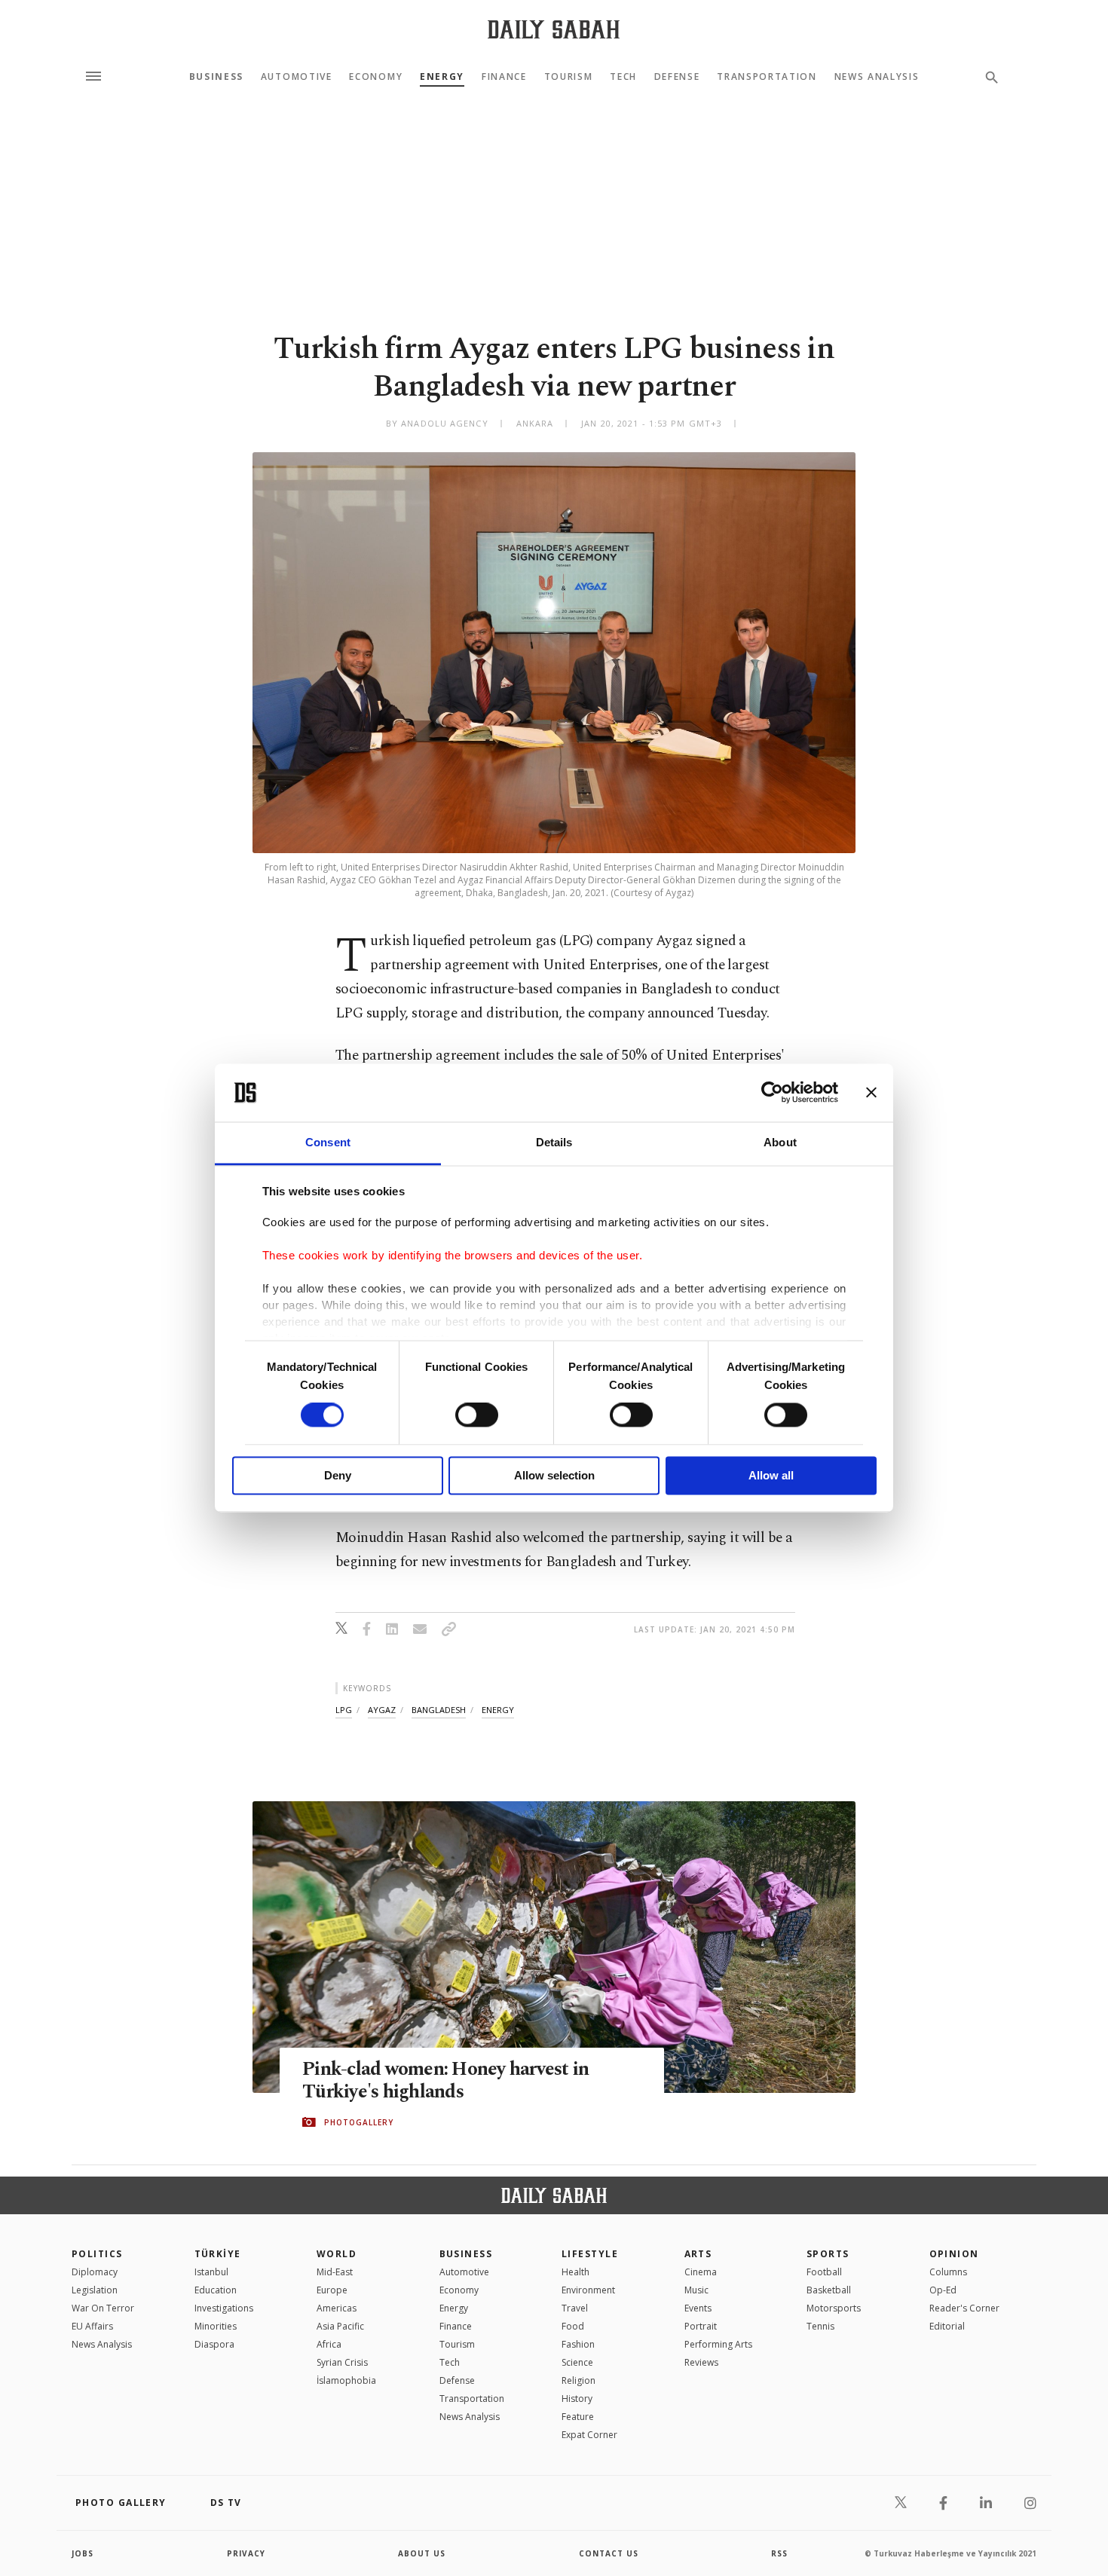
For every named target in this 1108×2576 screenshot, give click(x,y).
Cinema (701, 2272)
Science (577, 2362)
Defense (677, 77)
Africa (329, 2344)
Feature (578, 2417)
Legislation (95, 2290)
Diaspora (214, 2344)
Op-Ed (943, 2290)
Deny (338, 1475)
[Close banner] (871, 1093)
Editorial (947, 2326)
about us (422, 2553)
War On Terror (103, 2308)
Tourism (569, 77)
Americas (337, 2308)
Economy (376, 77)
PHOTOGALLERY (359, 2122)
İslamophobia (346, 2380)
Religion (578, 2380)
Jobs (83, 2553)
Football (824, 2272)
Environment (588, 2290)
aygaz (382, 1710)
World (337, 2254)
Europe (332, 2290)
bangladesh (439, 1710)
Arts (698, 2254)
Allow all (771, 1475)
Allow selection (554, 1475)
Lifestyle (590, 2254)
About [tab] (780, 1142)
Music (696, 2290)
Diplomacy (95, 2272)
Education (216, 2290)
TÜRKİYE (218, 2254)
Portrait (701, 2326)
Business (216, 77)
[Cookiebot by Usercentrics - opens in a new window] (772, 1093)
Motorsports (834, 2308)
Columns (948, 2272)
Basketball (829, 2290)
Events (698, 2308)
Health (575, 2272)
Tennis (820, 2326)
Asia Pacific (340, 2326)
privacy (246, 2553)
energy (498, 1710)
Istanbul (211, 2272)
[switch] (477, 1415)
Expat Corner (589, 2435)
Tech (623, 77)
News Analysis (877, 77)
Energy (442, 77)
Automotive (297, 77)
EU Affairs (92, 2326)
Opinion (954, 2254)
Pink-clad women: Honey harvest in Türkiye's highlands (445, 2081)
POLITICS (97, 2254)
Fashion (578, 2344)
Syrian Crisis (342, 2362)
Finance (504, 77)
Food (573, 2326)
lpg (344, 1710)
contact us (609, 2553)
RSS (779, 2553)
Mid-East (335, 2272)
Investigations (224, 2308)
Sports (828, 2254)
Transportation (767, 77)
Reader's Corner (964, 2308)
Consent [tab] (328, 1142)
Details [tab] (554, 1142)
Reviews (701, 2362)
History (577, 2399)
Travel (575, 2308)
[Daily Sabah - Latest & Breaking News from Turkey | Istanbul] (554, 29)
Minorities (216, 2326)
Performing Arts (718, 2344)
